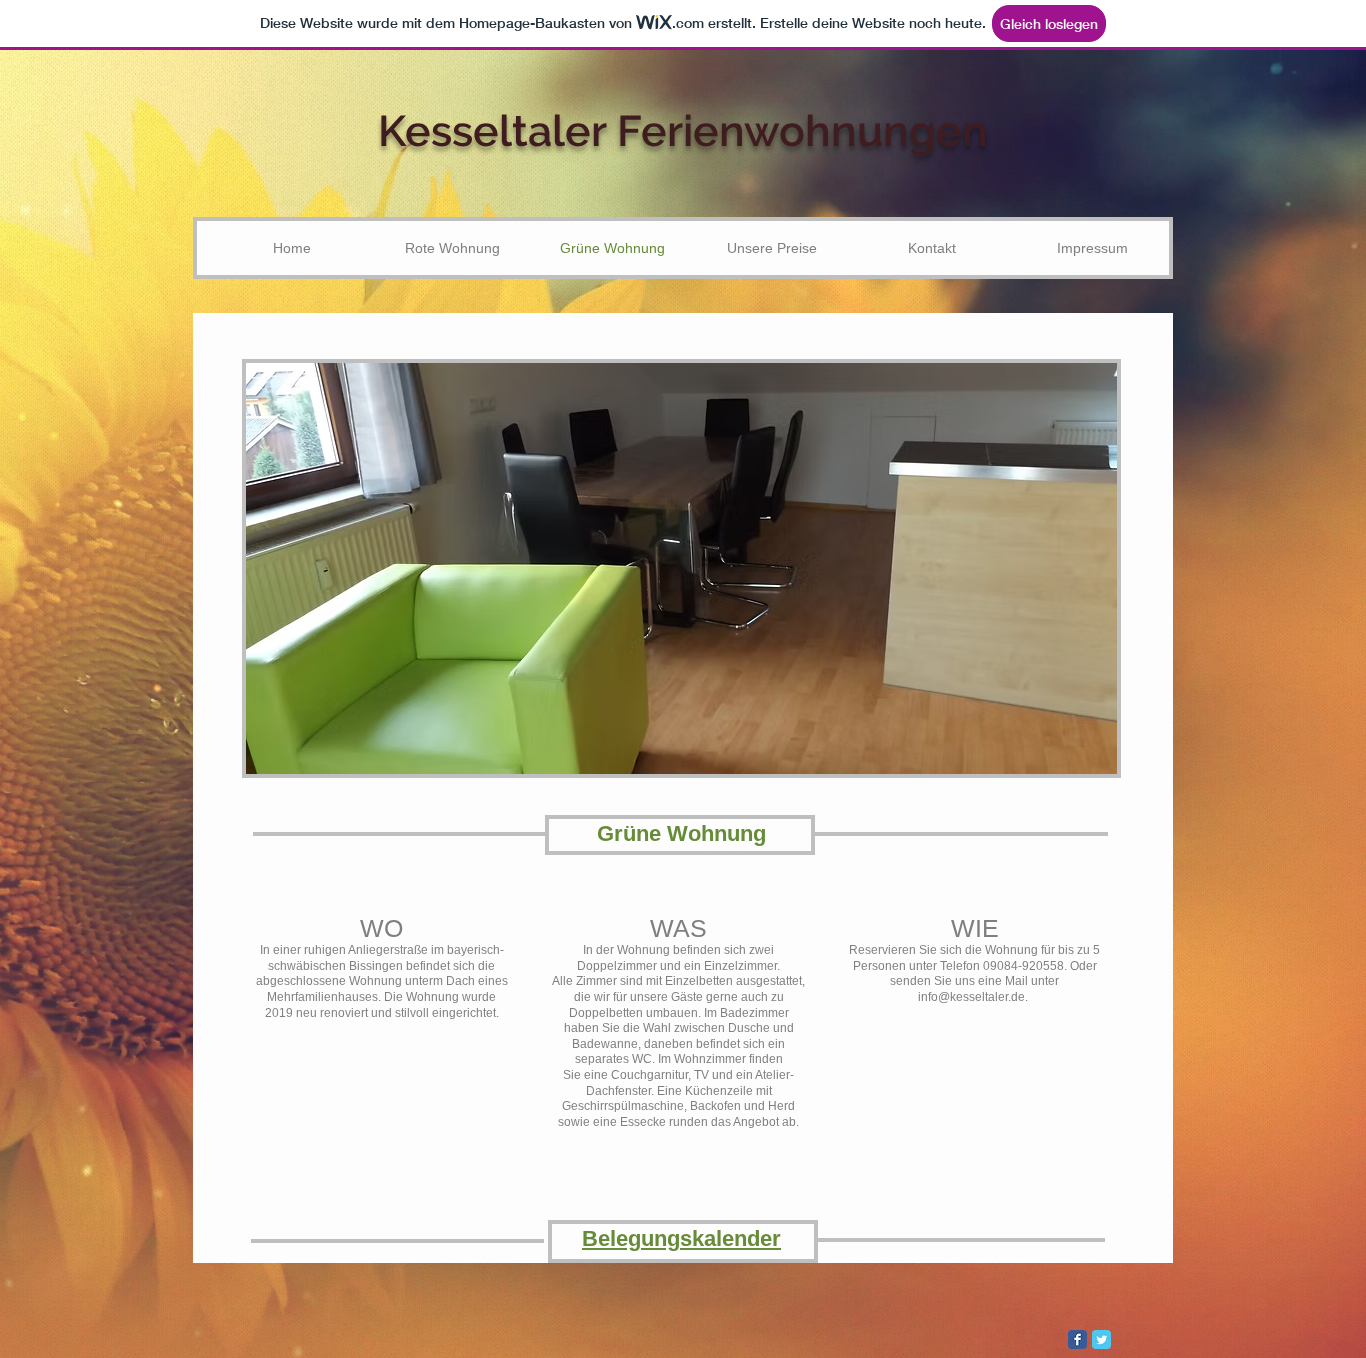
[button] (747, 568)
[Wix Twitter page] (1101, 1339)
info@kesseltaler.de (971, 997)
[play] (1075, 756)
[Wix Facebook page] (1077, 1339)
